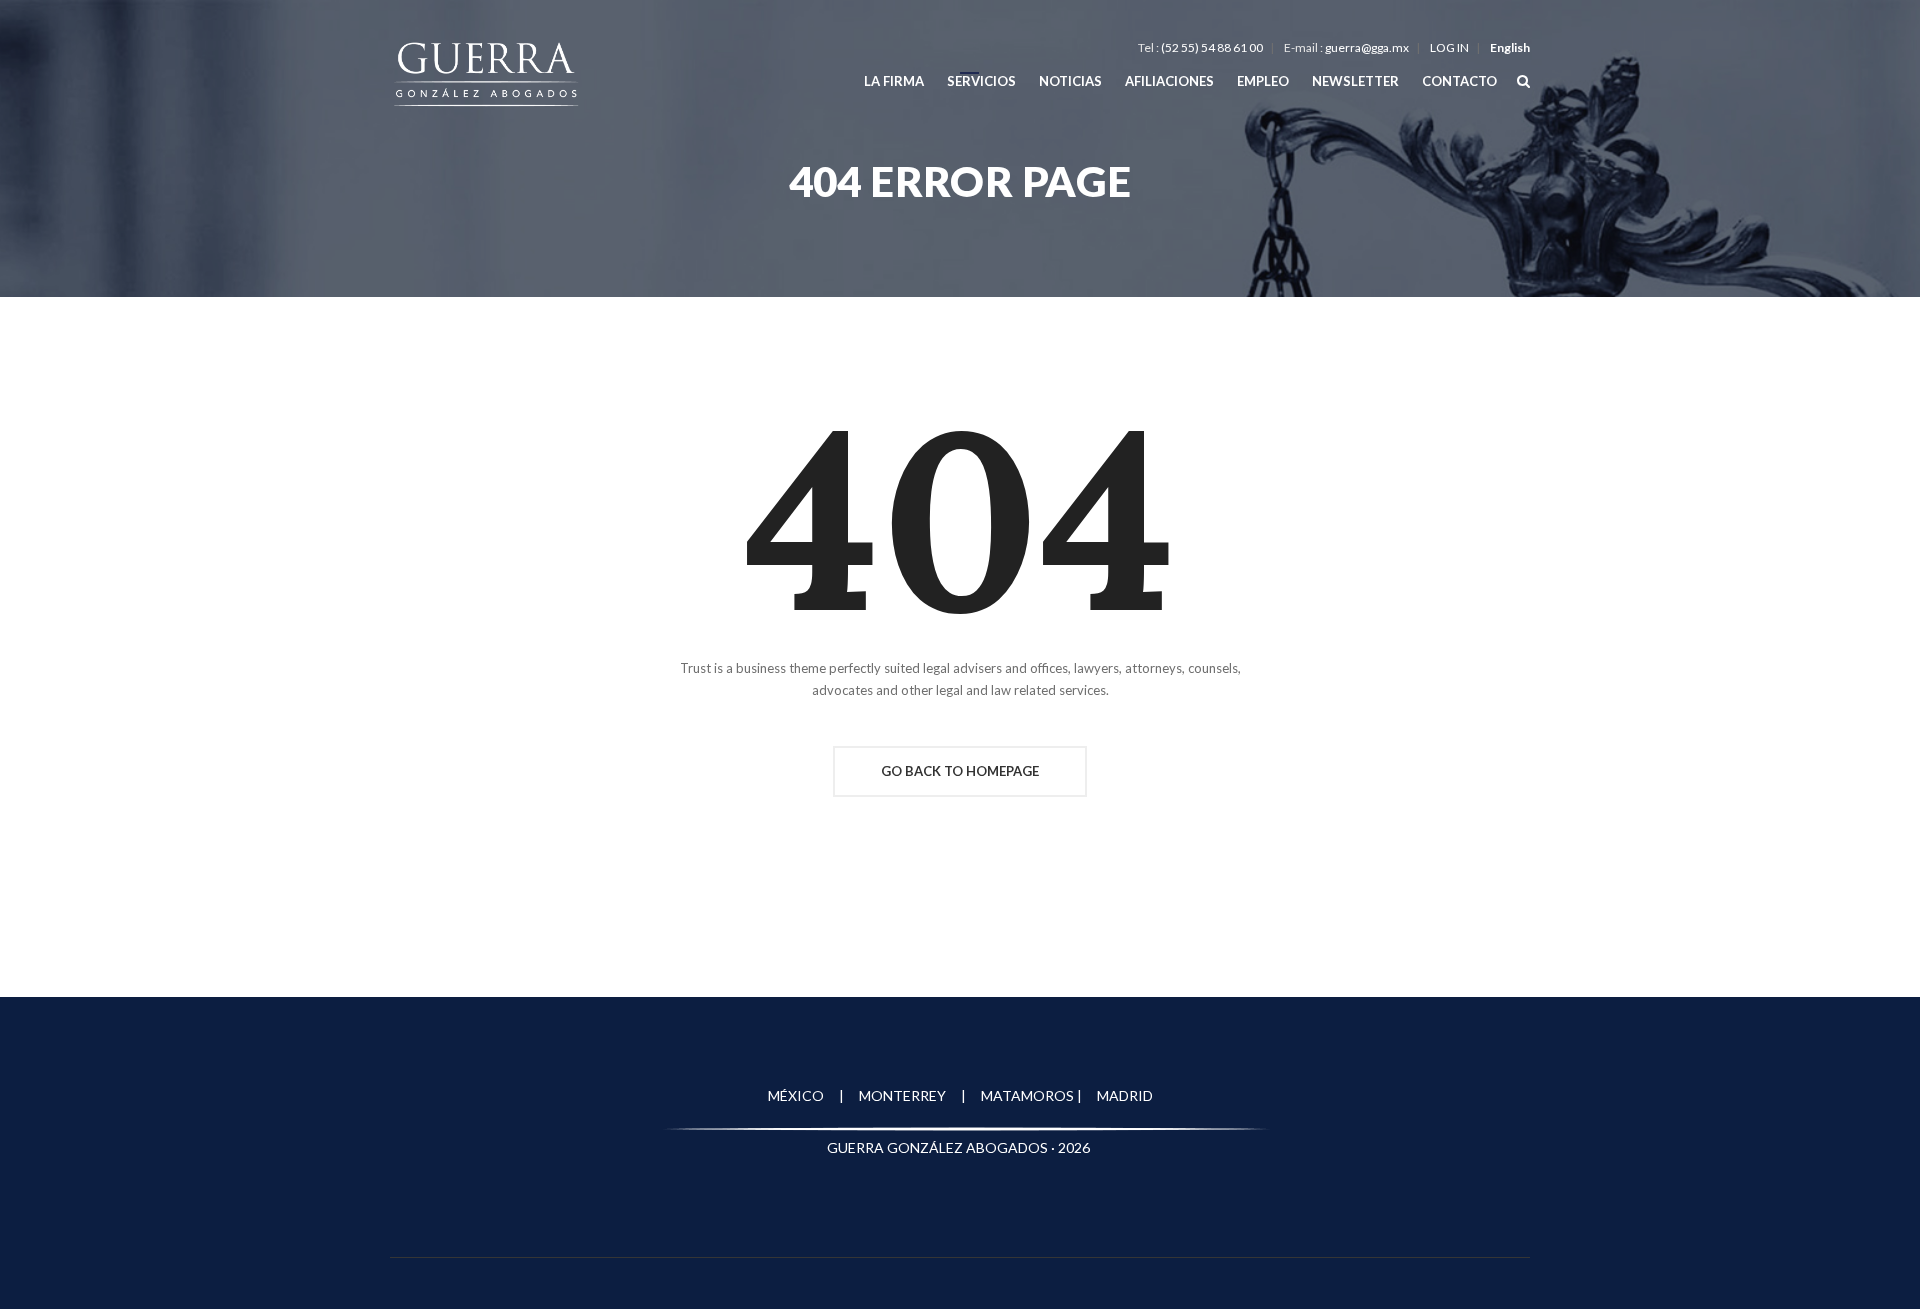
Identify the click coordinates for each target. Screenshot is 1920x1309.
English (1510, 47)
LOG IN (1449, 47)
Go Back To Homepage (960, 771)
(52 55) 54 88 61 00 (1212, 47)
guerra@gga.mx (1367, 47)
